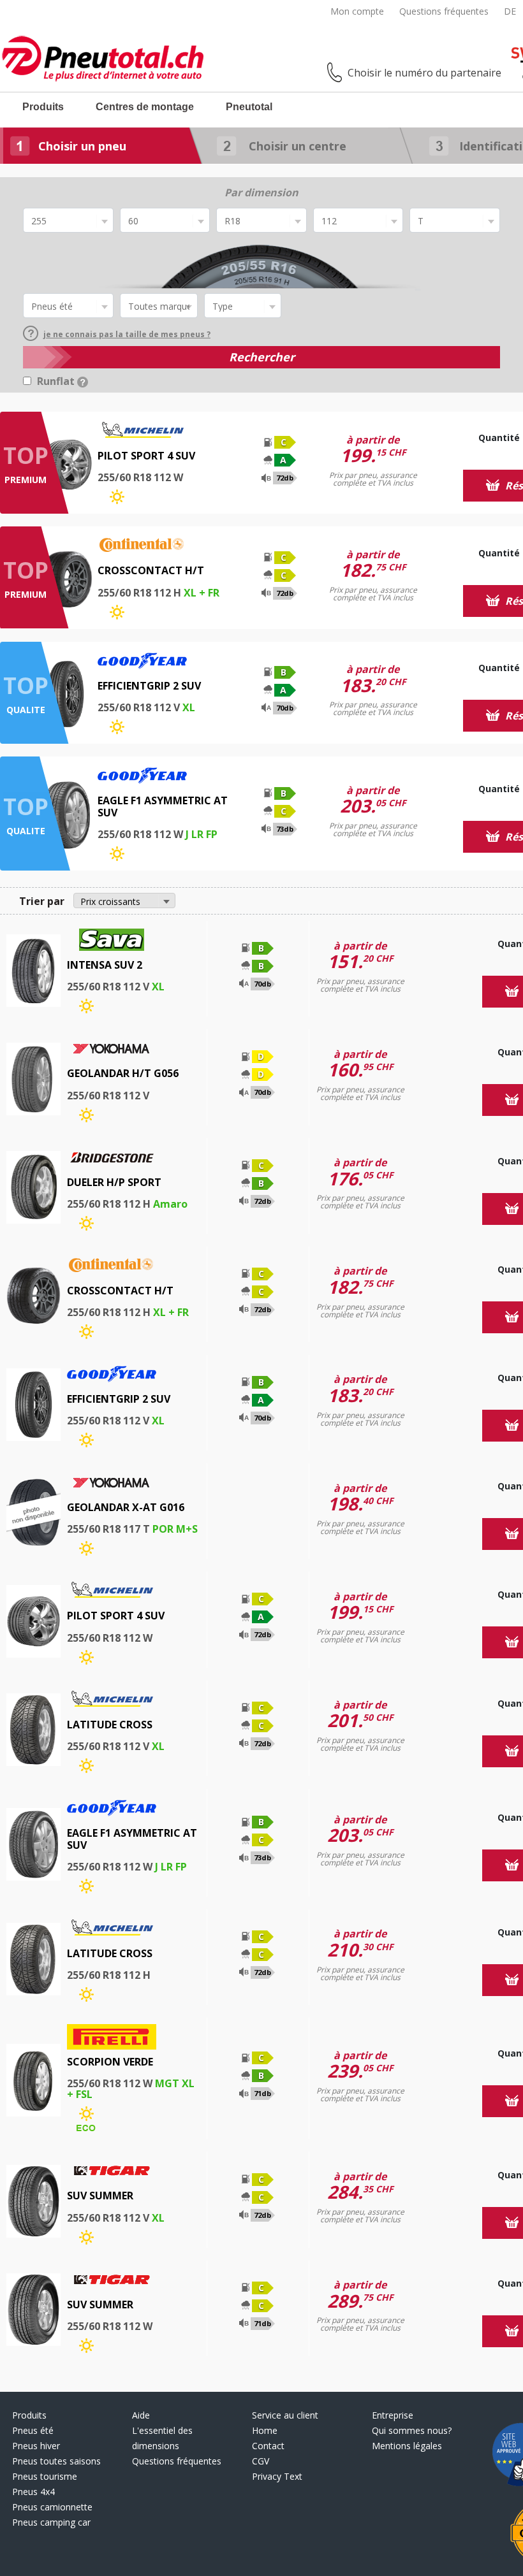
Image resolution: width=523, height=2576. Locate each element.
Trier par (42, 901)
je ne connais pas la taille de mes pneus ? (127, 334)
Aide (141, 2415)
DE (510, 11)
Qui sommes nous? (412, 2430)
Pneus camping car (51, 2522)
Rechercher (262, 357)
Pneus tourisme (45, 2476)
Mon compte (357, 11)
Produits (43, 107)
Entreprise (393, 2415)
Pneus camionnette (52, 2507)
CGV (261, 2461)
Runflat (57, 381)
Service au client (285, 2415)
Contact (268, 2446)
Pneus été (33, 2430)
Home (265, 2430)
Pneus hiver (36, 2446)
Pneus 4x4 (33, 2492)
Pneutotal (249, 107)
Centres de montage (145, 107)
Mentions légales (407, 2446)
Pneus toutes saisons (56, 2461)
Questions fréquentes (444, 11)
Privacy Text (277, 2476)
